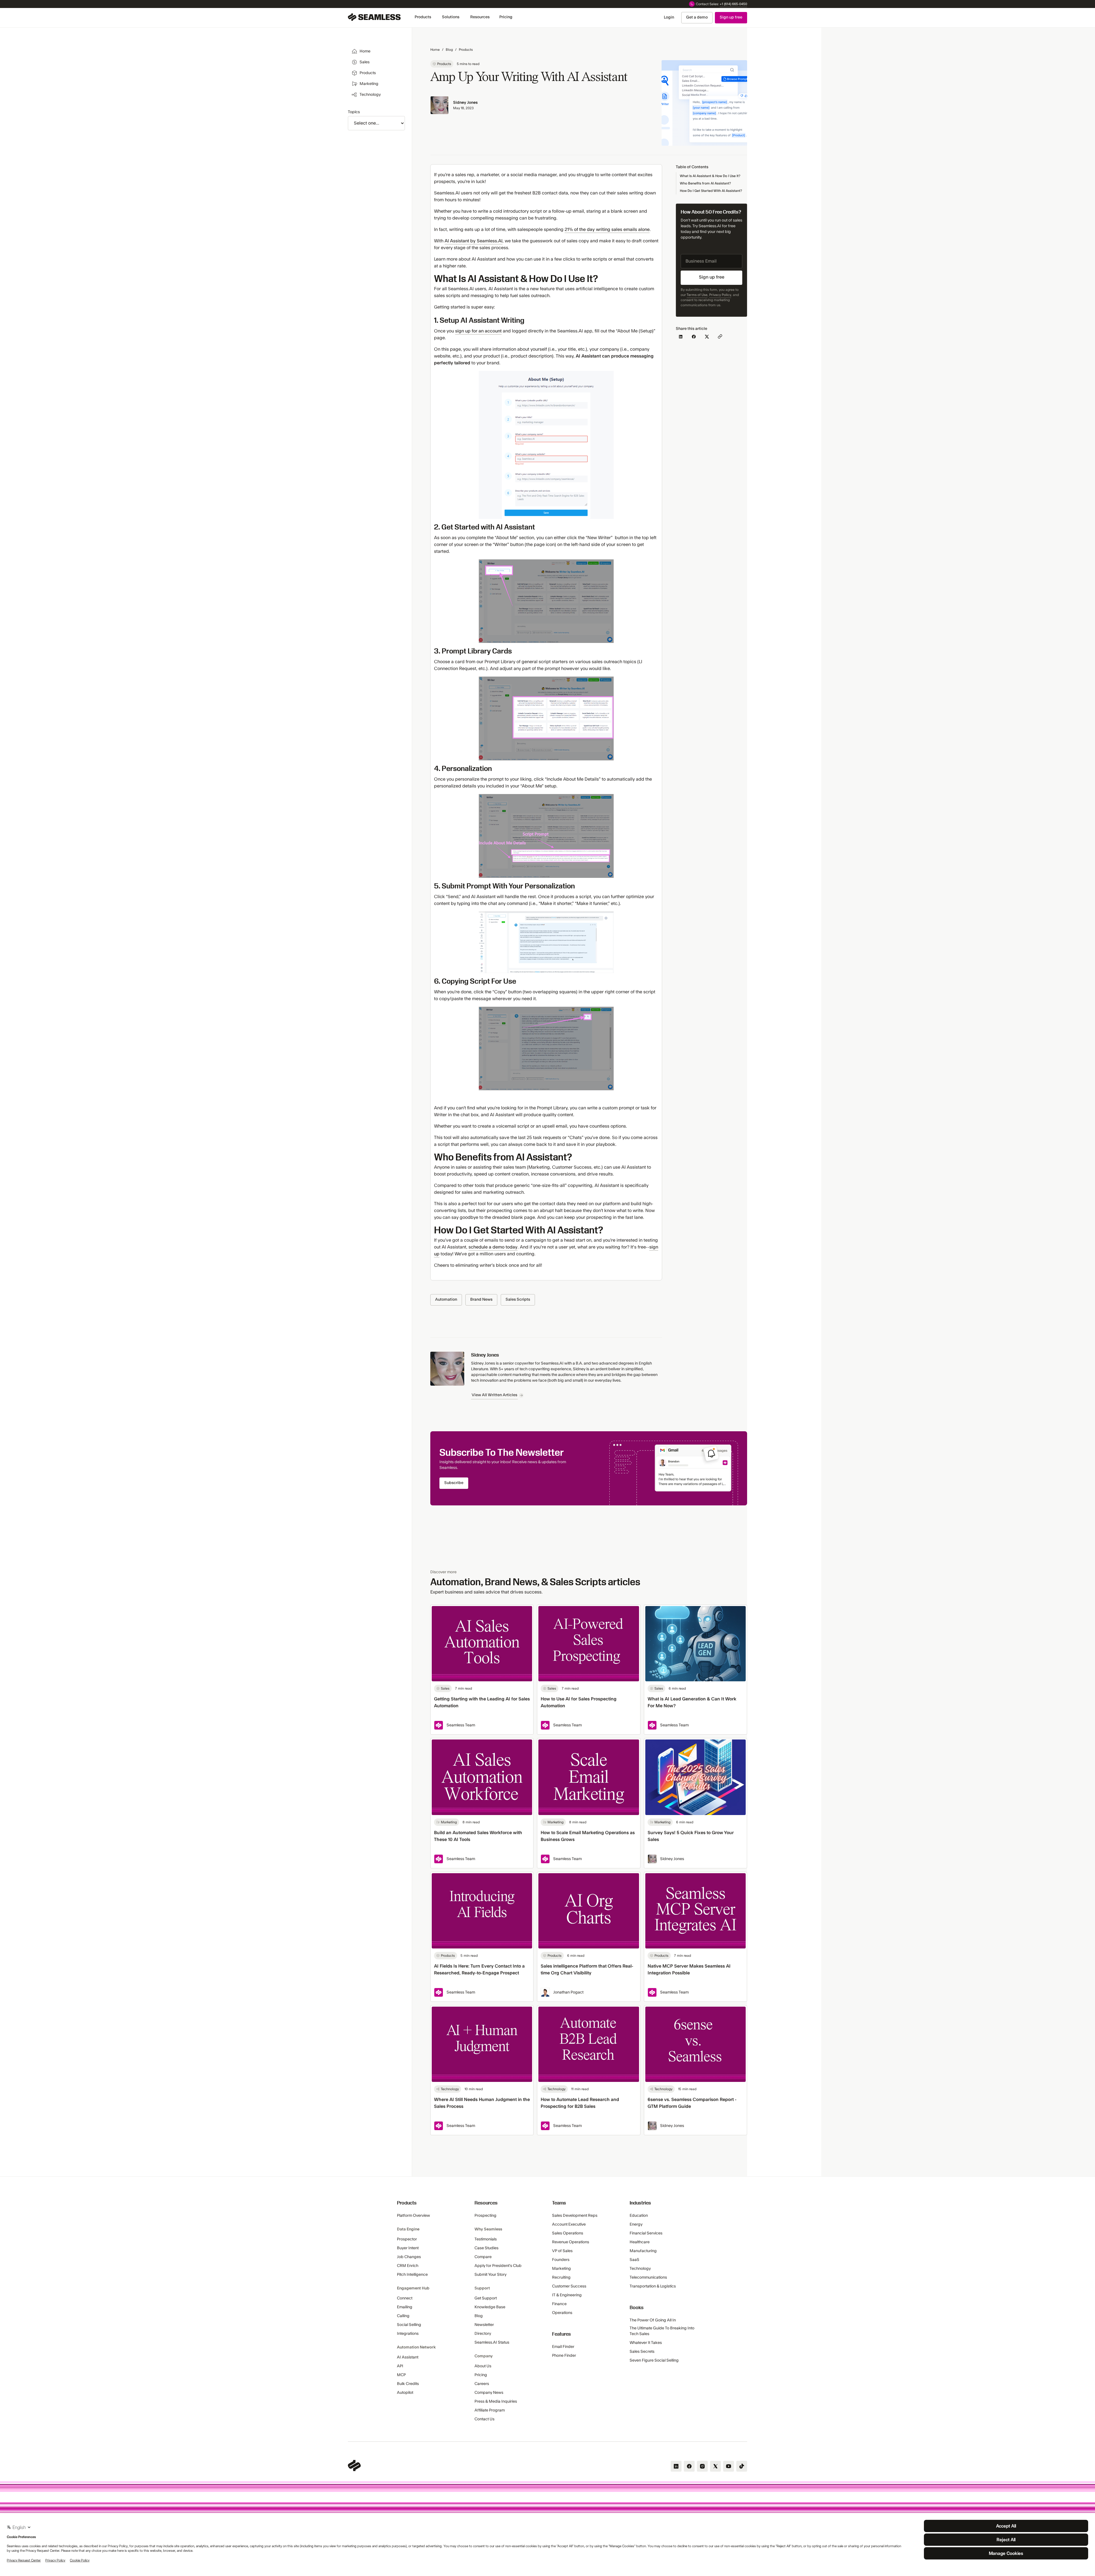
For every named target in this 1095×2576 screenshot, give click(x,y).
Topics (354, 112)
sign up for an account (478, 331)
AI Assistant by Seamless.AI (474, 241)
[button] (423, 17)
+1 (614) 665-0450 (733, 4)
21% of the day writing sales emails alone (607, 230)
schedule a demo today (493, 1247)
